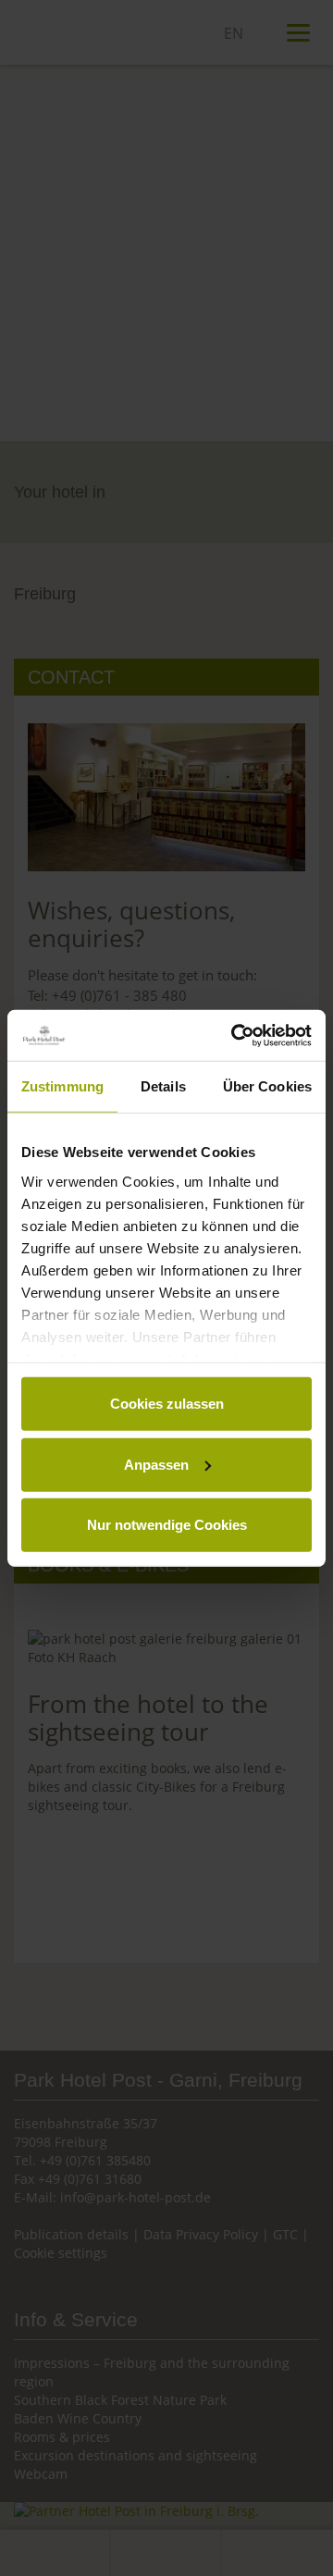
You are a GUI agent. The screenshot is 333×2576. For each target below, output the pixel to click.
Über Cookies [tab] (267, 1086)
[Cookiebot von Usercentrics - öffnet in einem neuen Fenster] (235, 1035)
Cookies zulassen (167, 1404)
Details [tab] (163, 1086)
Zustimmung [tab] (62, 1086)
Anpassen (156, 1464)
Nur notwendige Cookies (167, 1525)
